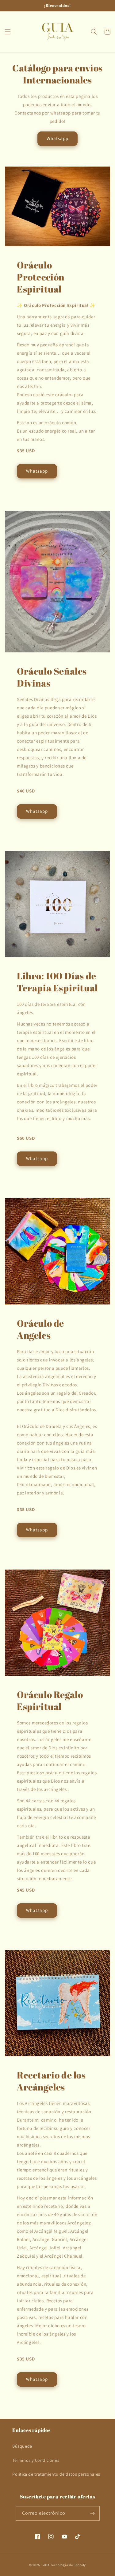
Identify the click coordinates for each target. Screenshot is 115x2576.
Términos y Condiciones (36, 2460)
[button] (8, 32)
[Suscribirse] (93, 2513)
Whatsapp (57, 138)
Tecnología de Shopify (68, 2565)
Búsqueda (22, 2446)
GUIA (46, 2565)
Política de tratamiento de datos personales (56, 2474)
